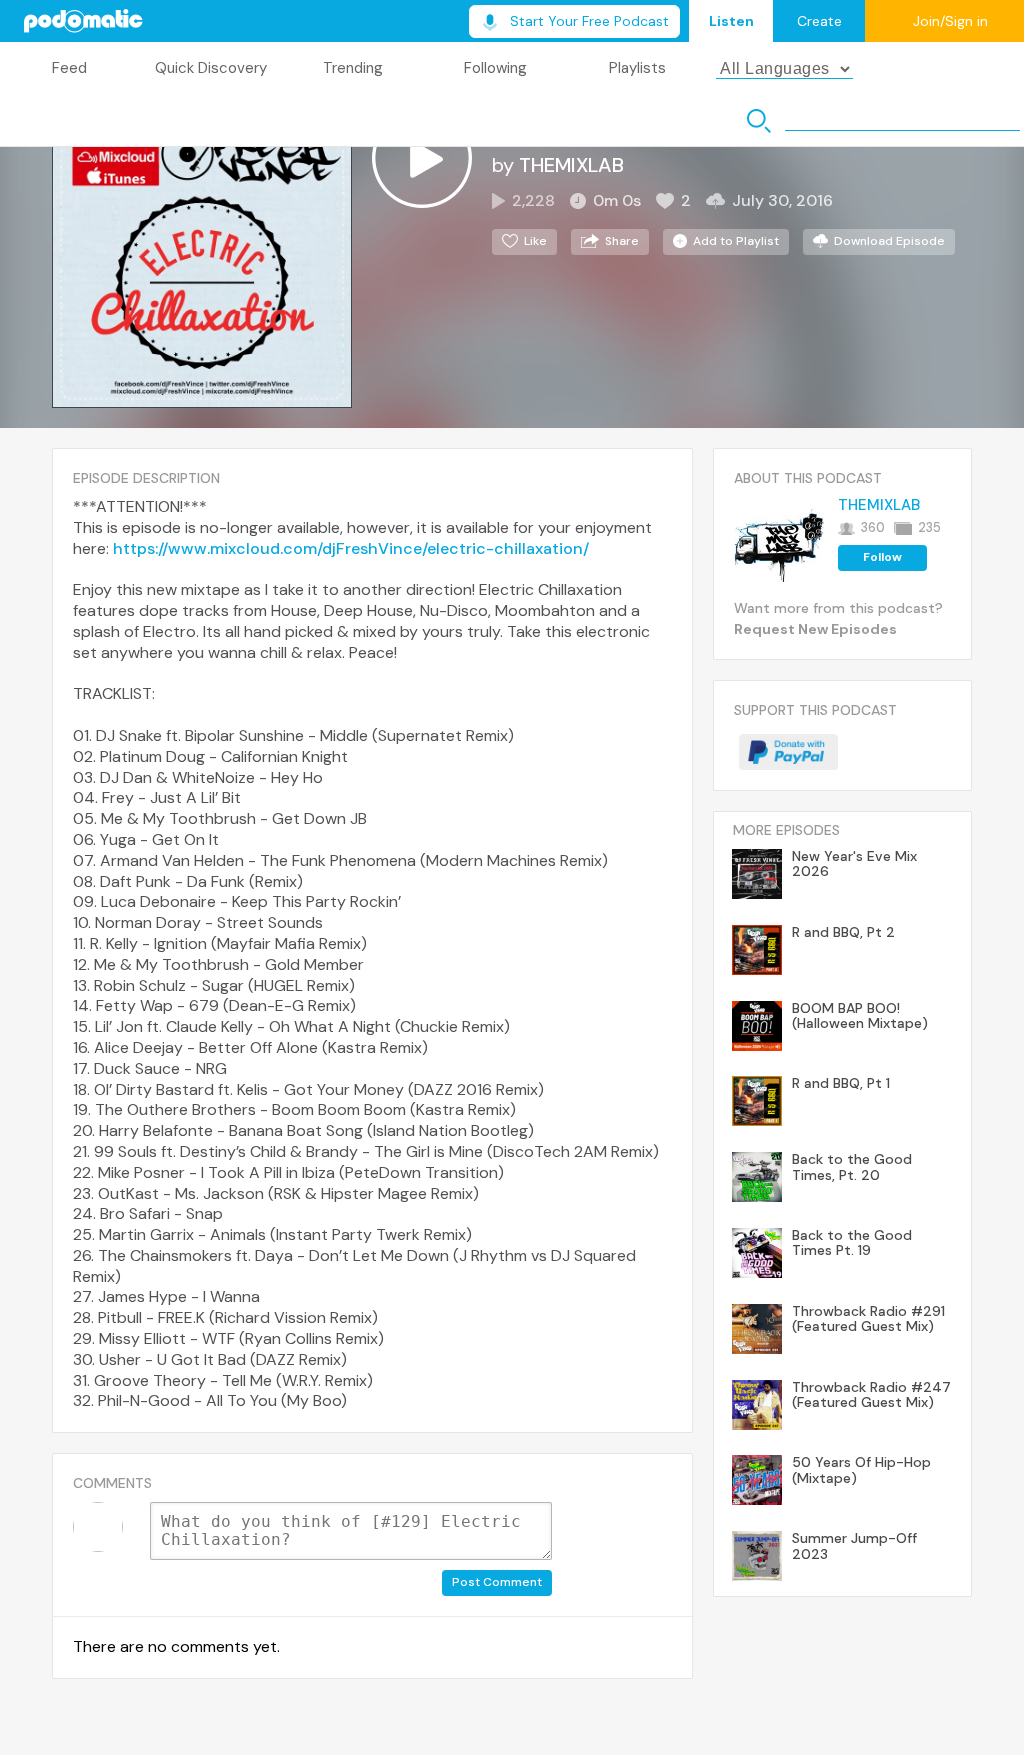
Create (819, 21)
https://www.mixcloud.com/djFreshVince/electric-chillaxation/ (351, 548)
